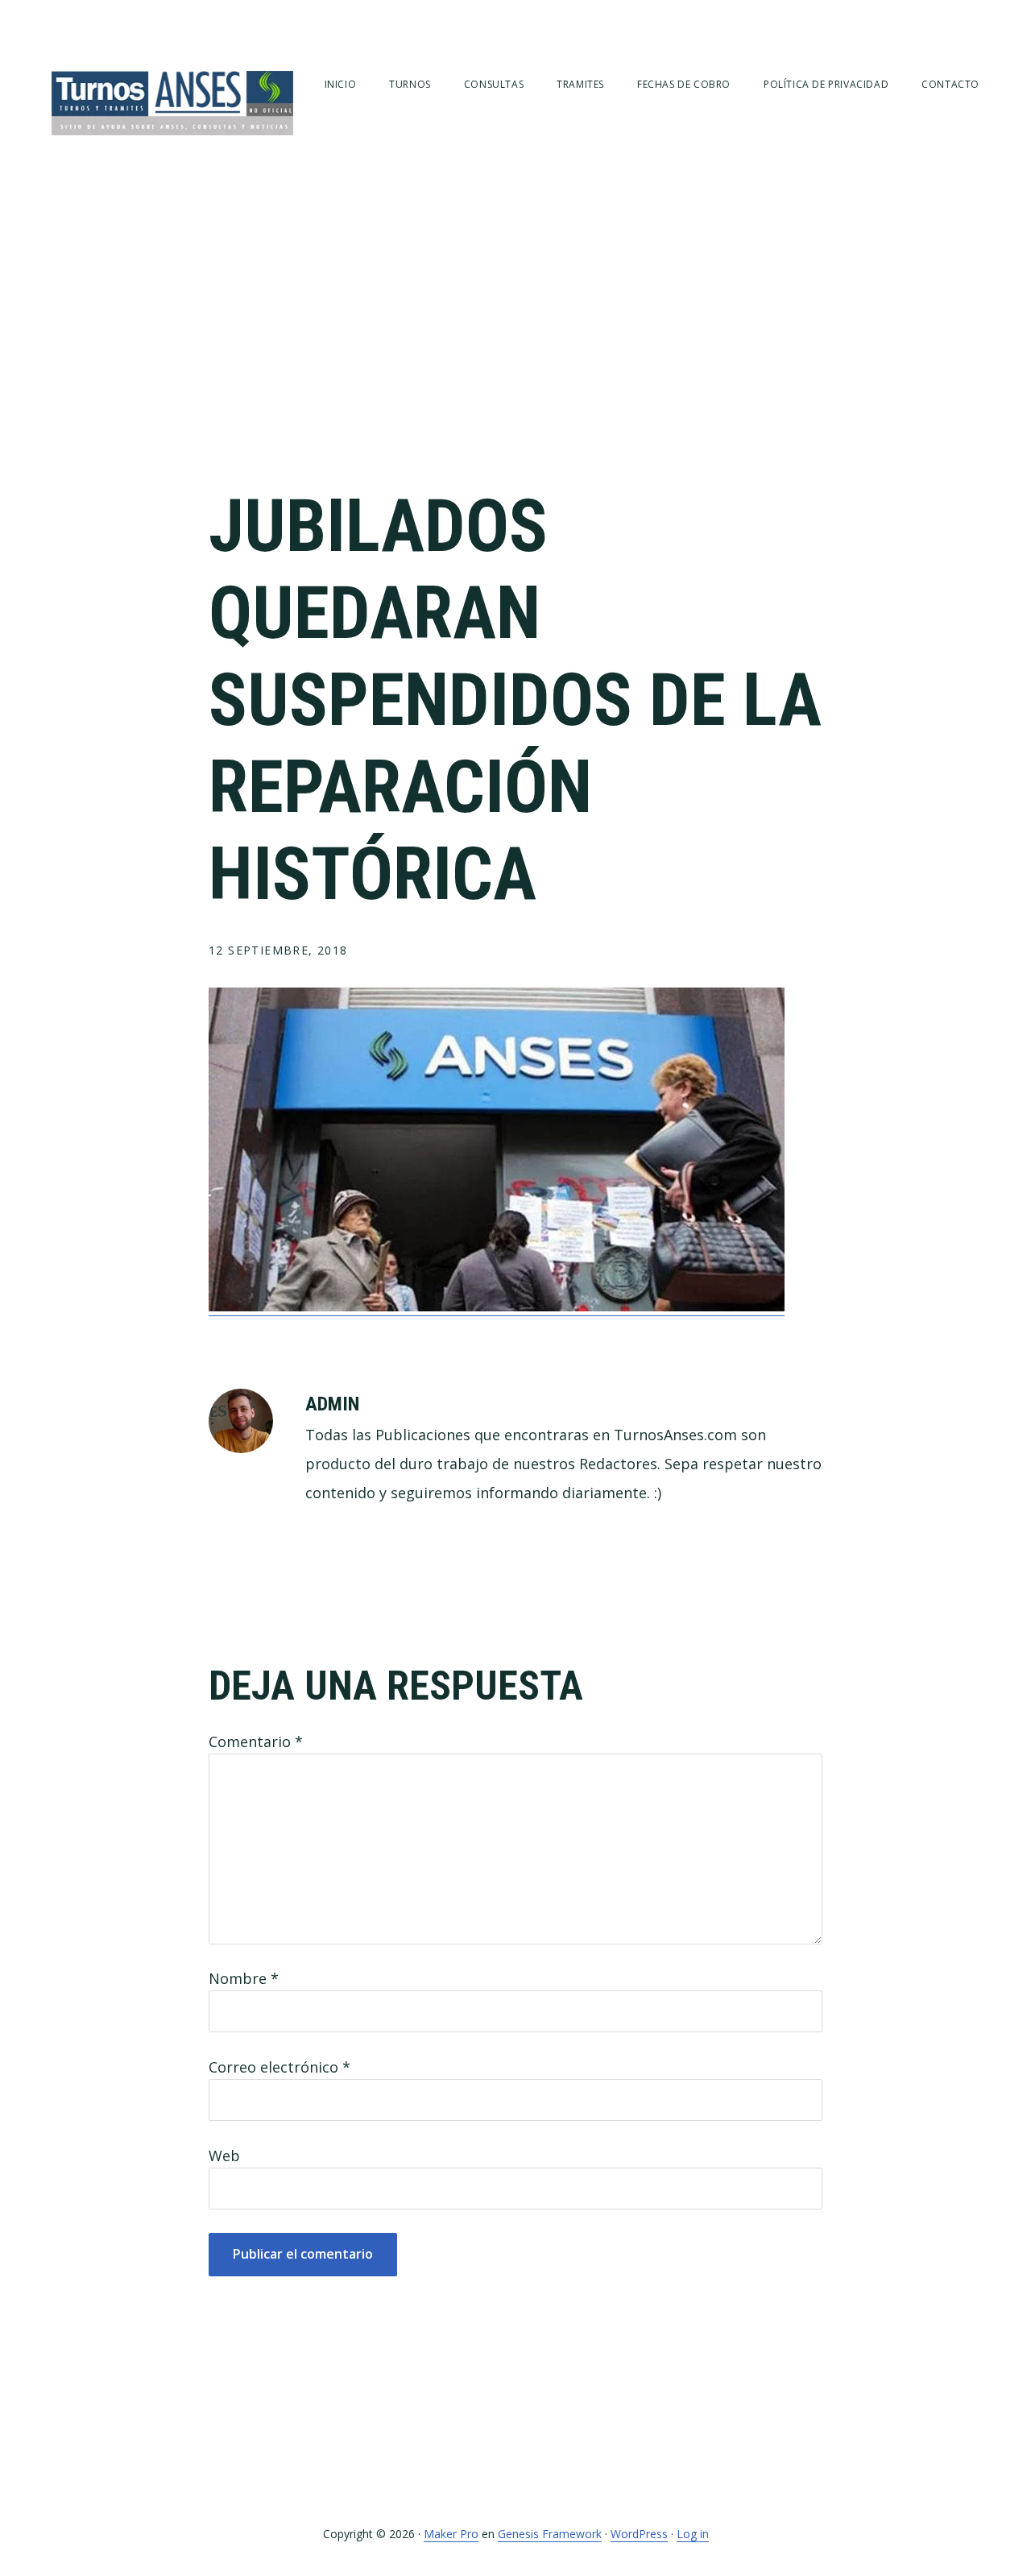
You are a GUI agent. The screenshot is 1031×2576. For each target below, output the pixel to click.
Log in (693, 2534)
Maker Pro (451, 2534)
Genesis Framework (550, 2534)
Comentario (256, 1741)
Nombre (244, 1978)
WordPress (639, 2534)
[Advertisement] (515, 338)
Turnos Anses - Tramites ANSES (172, 103)
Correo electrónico (279, 2067)
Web (224, 2156)
